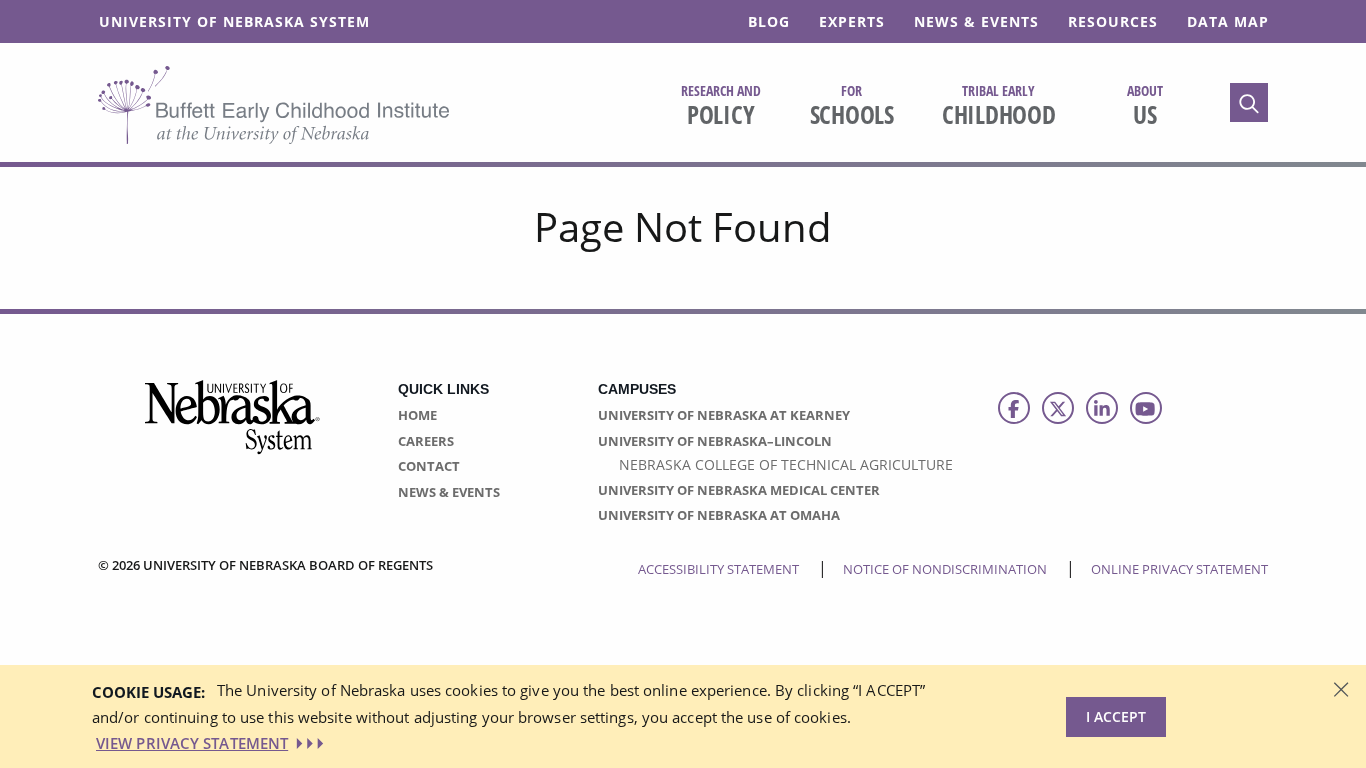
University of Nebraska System (234, 21)
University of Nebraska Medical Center (739, 490)
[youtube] (1146, 408)
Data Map (1228, 21)
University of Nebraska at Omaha (719, 515)
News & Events (976, 21)
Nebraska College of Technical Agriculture (786, 464)
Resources (1113, 21)
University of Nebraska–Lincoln (715, 441)
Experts (852, 21)
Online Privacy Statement (1179, 569)
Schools (852, 106)
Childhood (999, 106)
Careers (426, 441)
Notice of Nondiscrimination (945, 569)
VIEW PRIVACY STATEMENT (192, 743)
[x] (1058, 408)
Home (417, 415)
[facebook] (1014, 408)
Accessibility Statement (718, 569)
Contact (429, 466)
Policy (721, 106)
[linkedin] (1102, 408)
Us (1145, 106)
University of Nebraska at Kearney (724, 415)
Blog (769, 21)
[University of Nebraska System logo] (233, 429)
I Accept (1116, 716)
